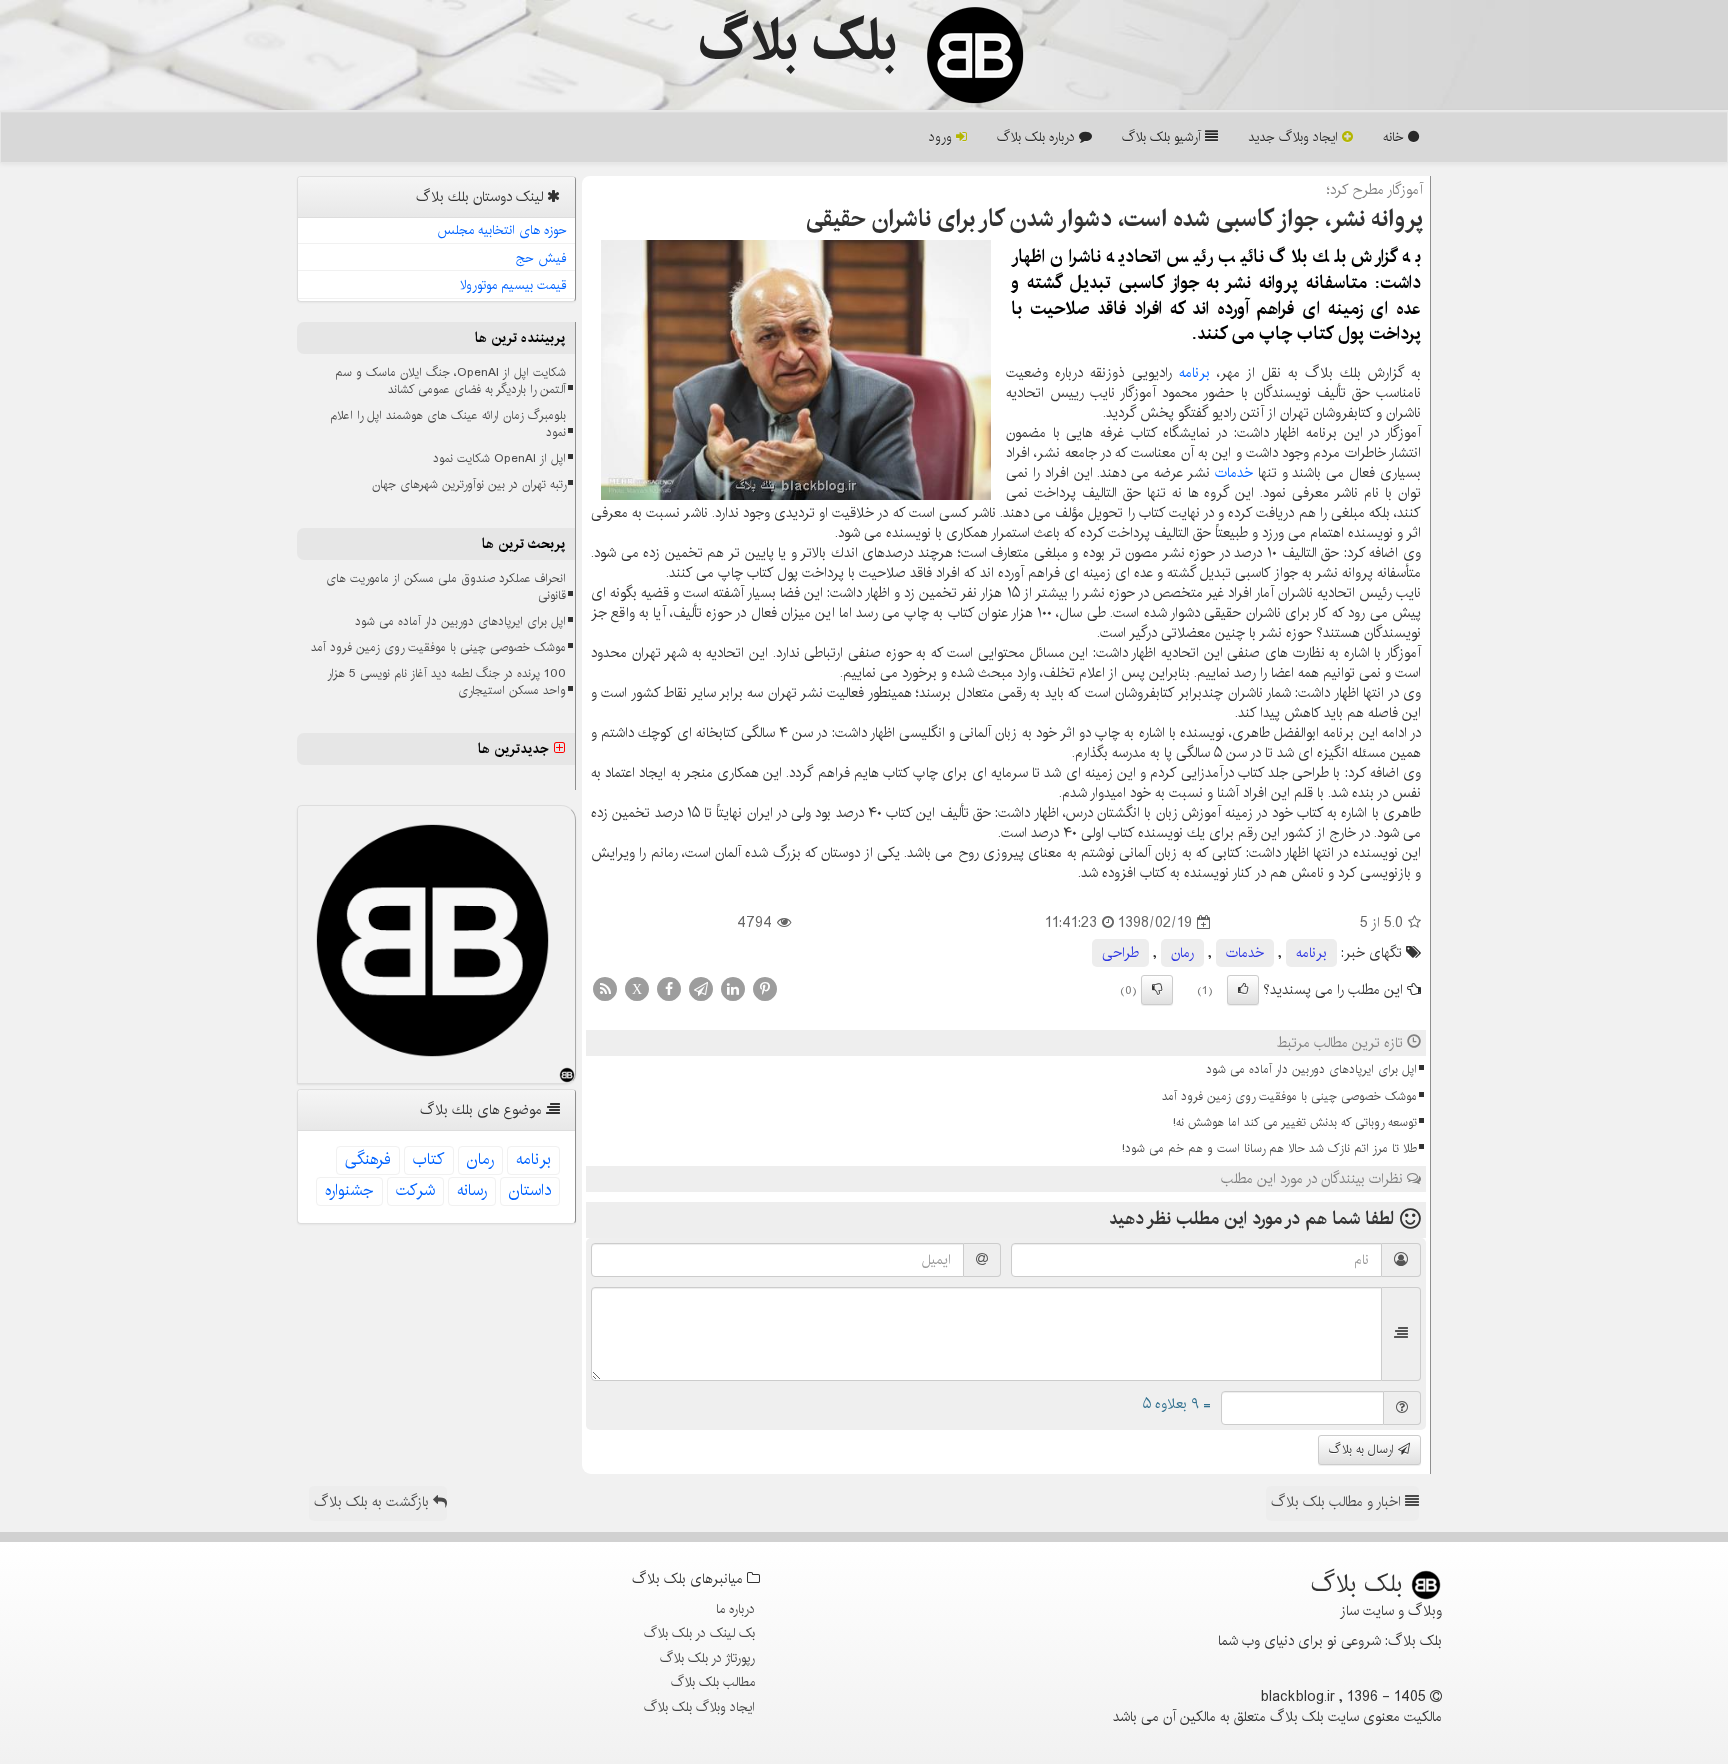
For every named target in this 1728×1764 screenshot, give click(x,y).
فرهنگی (368, 1159)
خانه (1395, 137)
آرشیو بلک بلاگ (1163, 137)
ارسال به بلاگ (1363, 1449)
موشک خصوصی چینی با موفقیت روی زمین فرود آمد (1289, 1096)
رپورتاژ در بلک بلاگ (707, 1658)
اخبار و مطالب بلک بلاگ (1338, 1502)
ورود (942, 137)
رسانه (472, 1190)
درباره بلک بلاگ (1038, 137)
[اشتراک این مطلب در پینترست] (765, 989)
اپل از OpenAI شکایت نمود (499, 458)
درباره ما (735, 1609)
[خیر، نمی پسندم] (1157, 990)
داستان (530, 1190)
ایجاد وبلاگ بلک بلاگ (699, 1707)
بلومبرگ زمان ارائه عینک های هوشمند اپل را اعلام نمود (448, 424)
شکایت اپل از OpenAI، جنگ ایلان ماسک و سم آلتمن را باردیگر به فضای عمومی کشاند (450, 381)
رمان (1182, 953)
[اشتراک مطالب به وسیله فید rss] (605, 989)
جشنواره (349, 1190)
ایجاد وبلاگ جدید (1295, 137)
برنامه (1194, 373)
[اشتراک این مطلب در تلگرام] (701, 989)
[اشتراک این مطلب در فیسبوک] (669, 989)
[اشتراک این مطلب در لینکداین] (733, 989)
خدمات (1234, 473)
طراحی (1120, 953)
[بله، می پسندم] (1243, 990)
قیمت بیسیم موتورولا (513, 285)
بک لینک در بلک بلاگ (699, 1633)
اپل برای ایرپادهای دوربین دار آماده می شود (1311, 1069)
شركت (415, 1190)
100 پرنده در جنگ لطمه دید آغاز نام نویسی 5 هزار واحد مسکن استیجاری (446, 682)
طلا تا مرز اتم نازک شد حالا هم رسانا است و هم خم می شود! (1269, 1148)
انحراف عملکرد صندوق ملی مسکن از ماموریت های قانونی (446, 587)
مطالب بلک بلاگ (713, 1682)
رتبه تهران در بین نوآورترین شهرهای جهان (469, 484)
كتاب (429, 1159)
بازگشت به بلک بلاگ (373, 1502)
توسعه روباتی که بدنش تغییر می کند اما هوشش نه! (1295, 1122)
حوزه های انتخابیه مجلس (502, 230)
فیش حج (541, 258)
